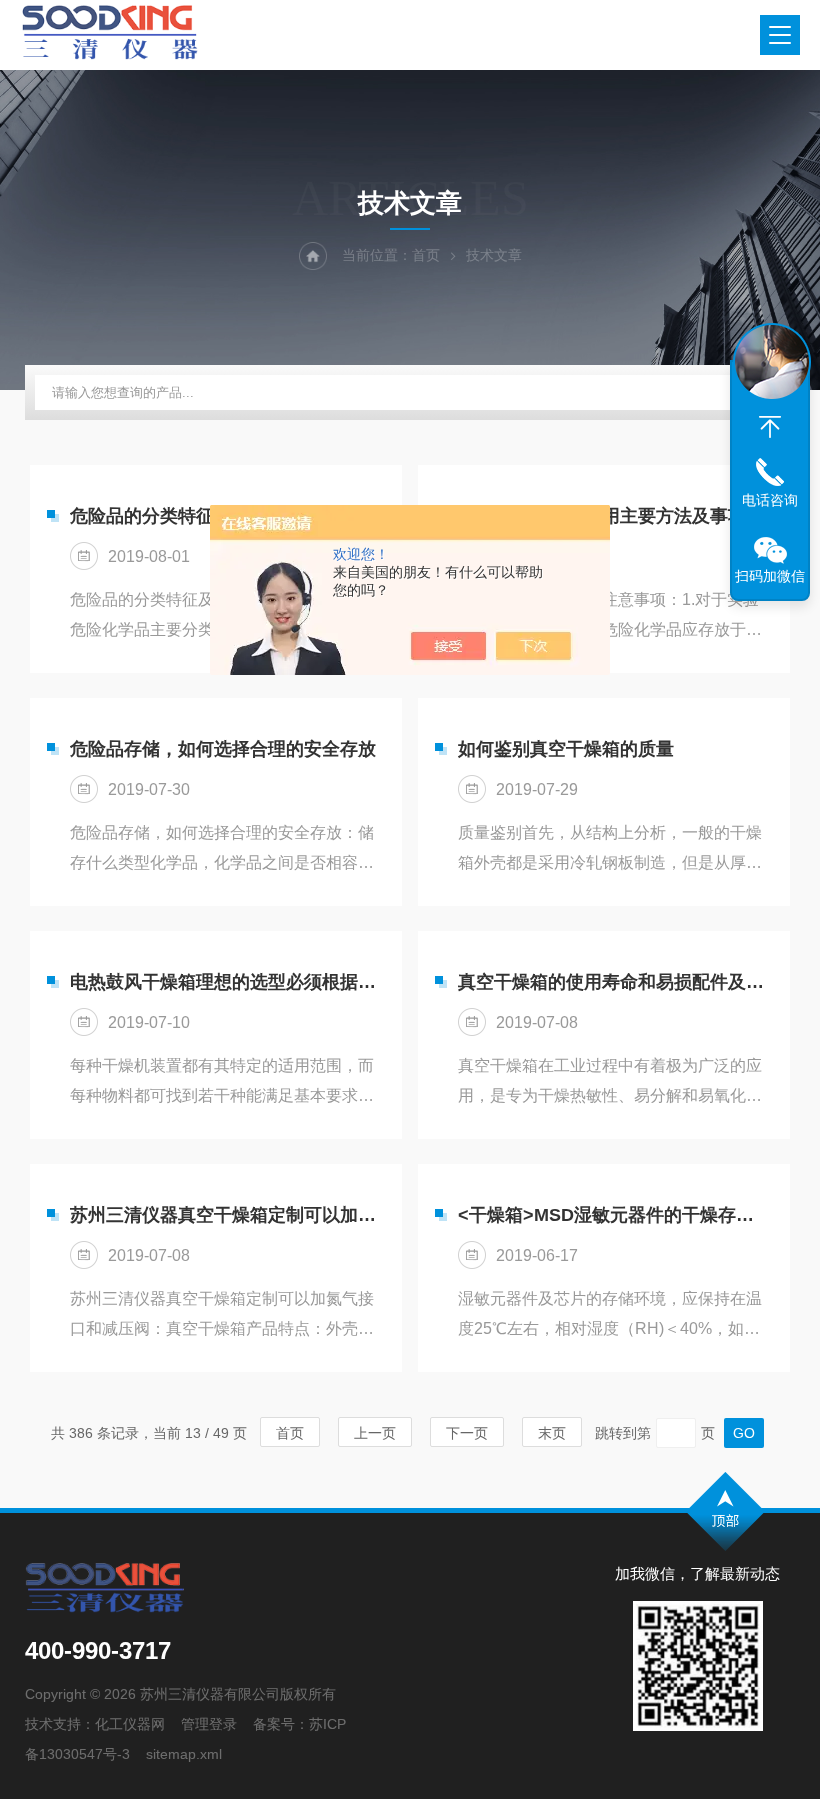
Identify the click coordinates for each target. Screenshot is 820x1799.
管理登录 (209, 1724)
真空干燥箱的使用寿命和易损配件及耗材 (614, 982)
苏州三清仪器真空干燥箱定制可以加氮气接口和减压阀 (226, 1215)
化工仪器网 (130, 1724)
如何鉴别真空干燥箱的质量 (566, 749)
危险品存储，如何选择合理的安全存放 (223, 749)
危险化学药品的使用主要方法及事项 (602, 516)
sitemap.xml (184, 1754)
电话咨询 (770, 500)
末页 (552, 1433)
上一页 (375, 1433)
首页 (426, 255)
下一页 (467, 1433)
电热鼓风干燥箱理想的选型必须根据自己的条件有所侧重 (226, 982)
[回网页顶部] (770, 427)
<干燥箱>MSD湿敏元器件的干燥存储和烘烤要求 (614, 1215)
